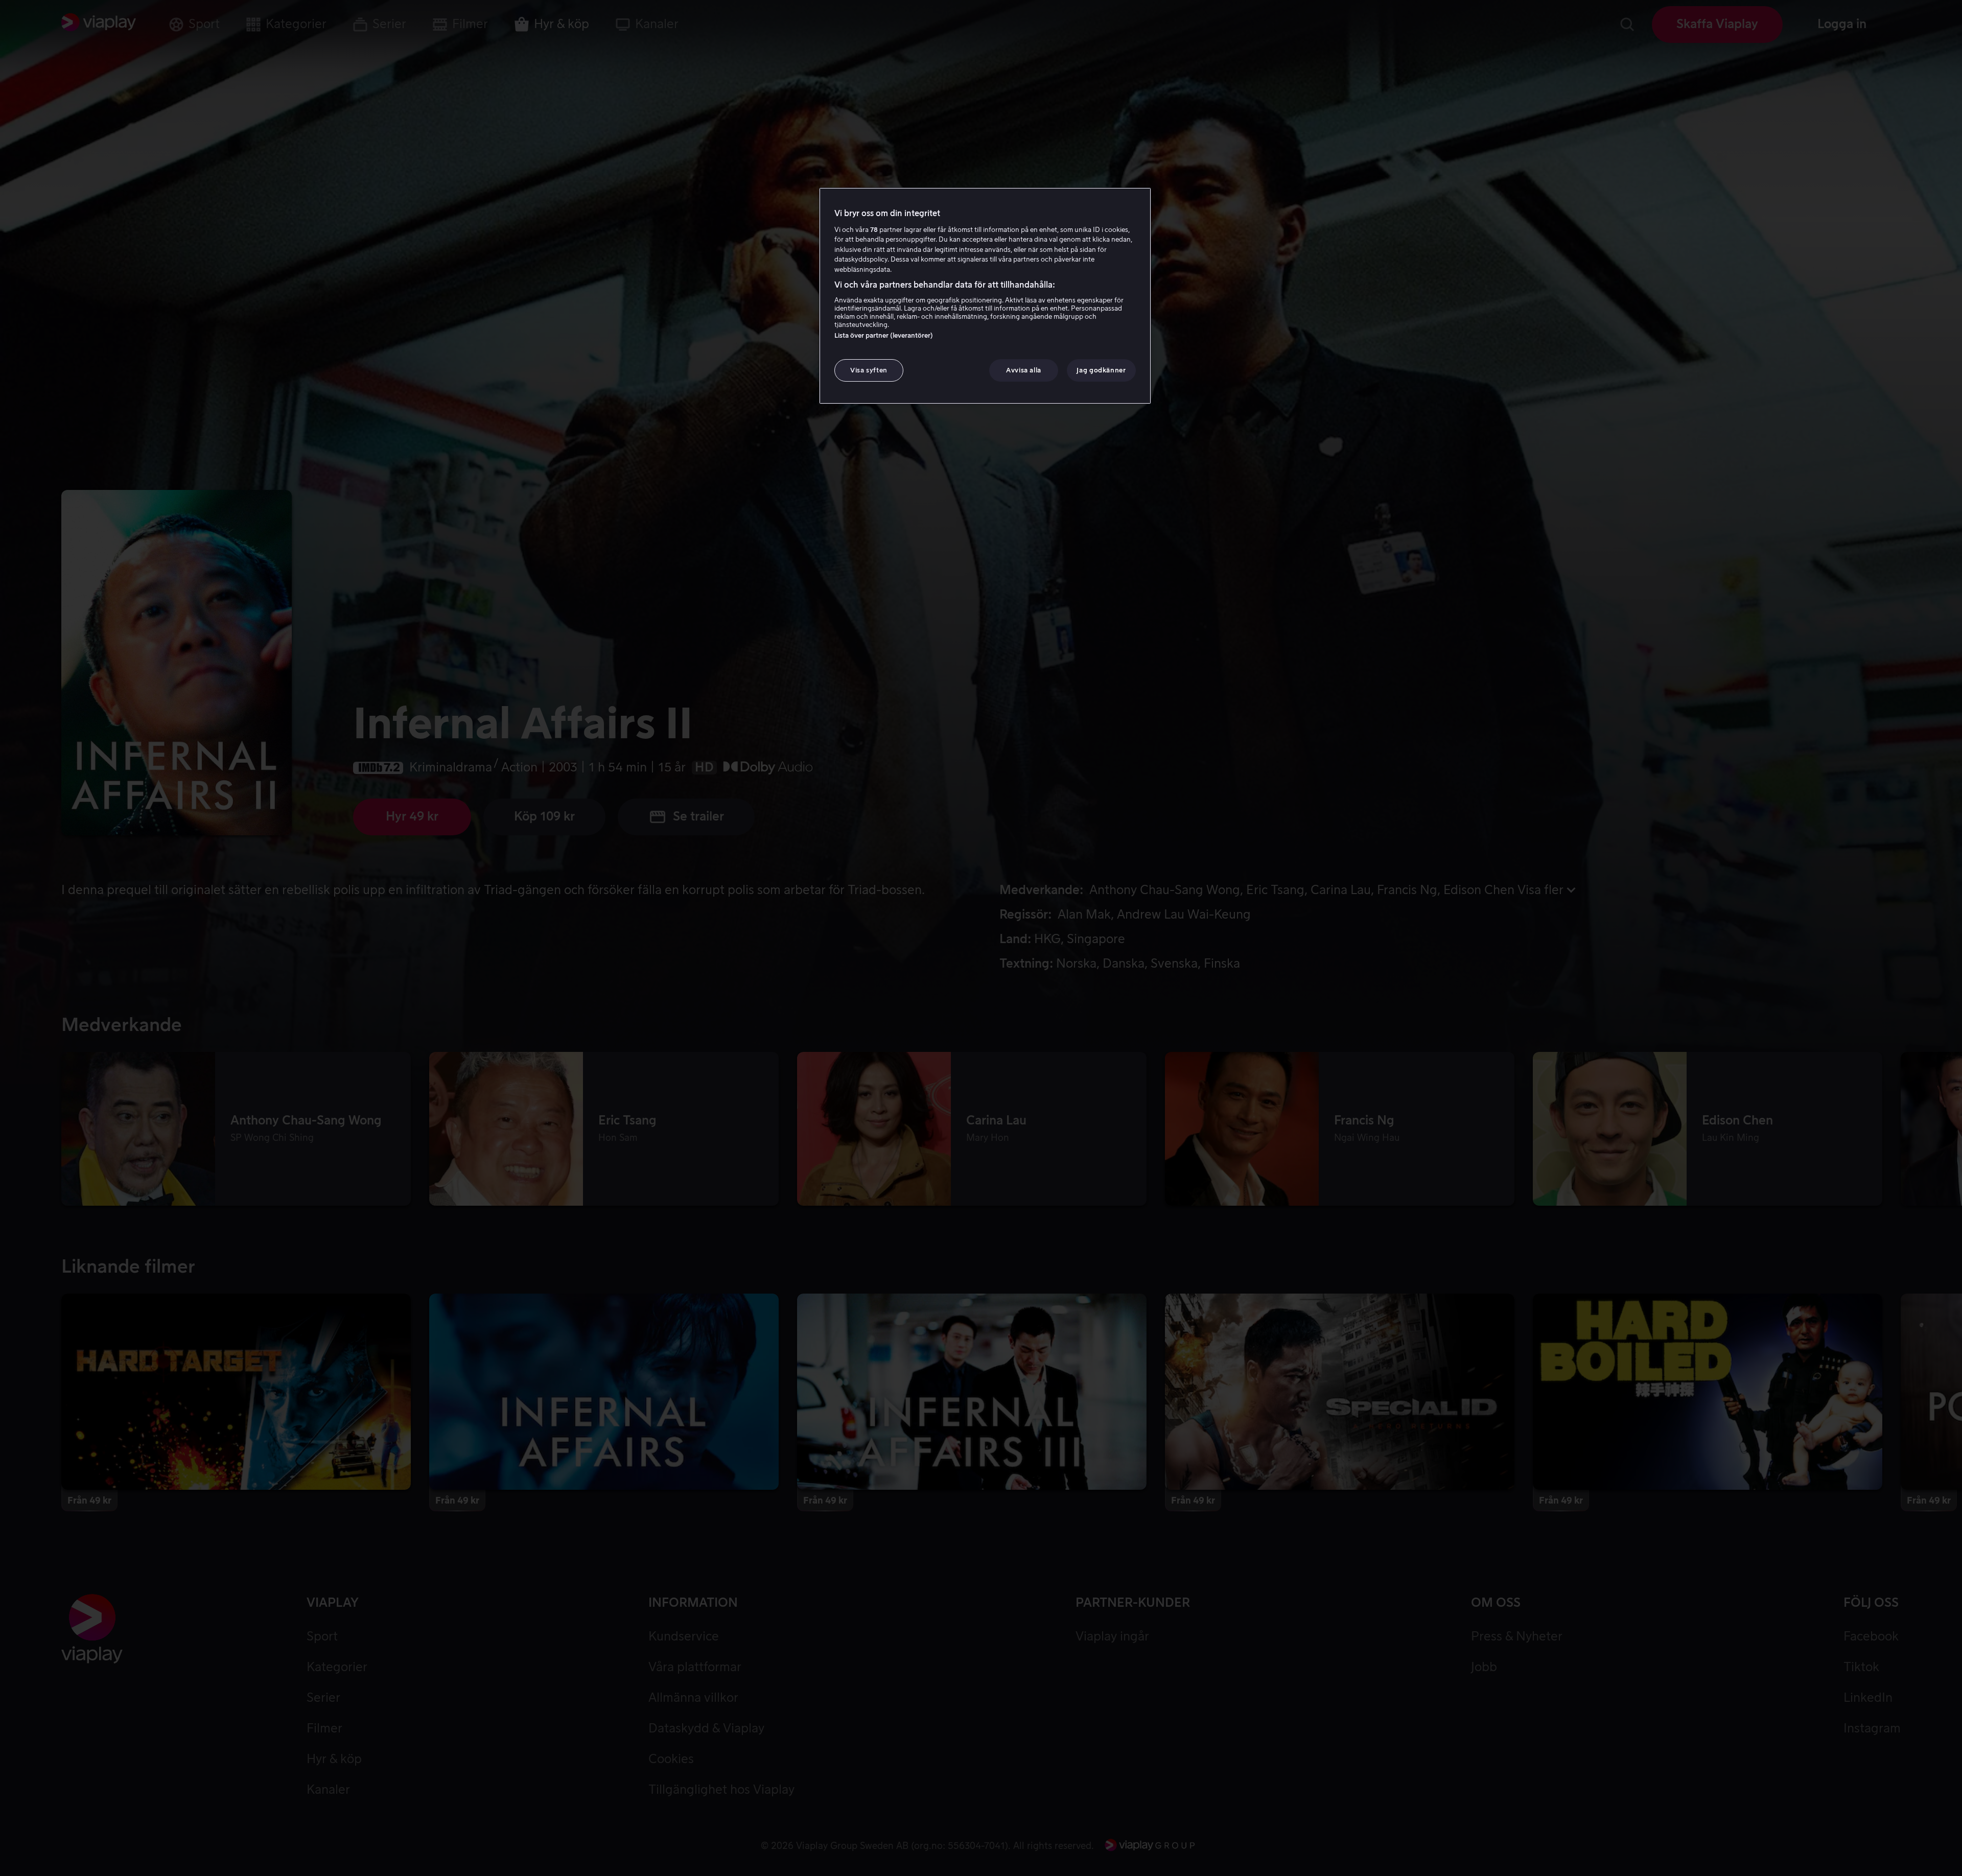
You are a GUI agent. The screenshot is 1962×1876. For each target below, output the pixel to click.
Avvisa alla (1024, 370)
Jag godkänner (1101, 370)
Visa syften (869, 370)
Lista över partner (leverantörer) (884, 335)
